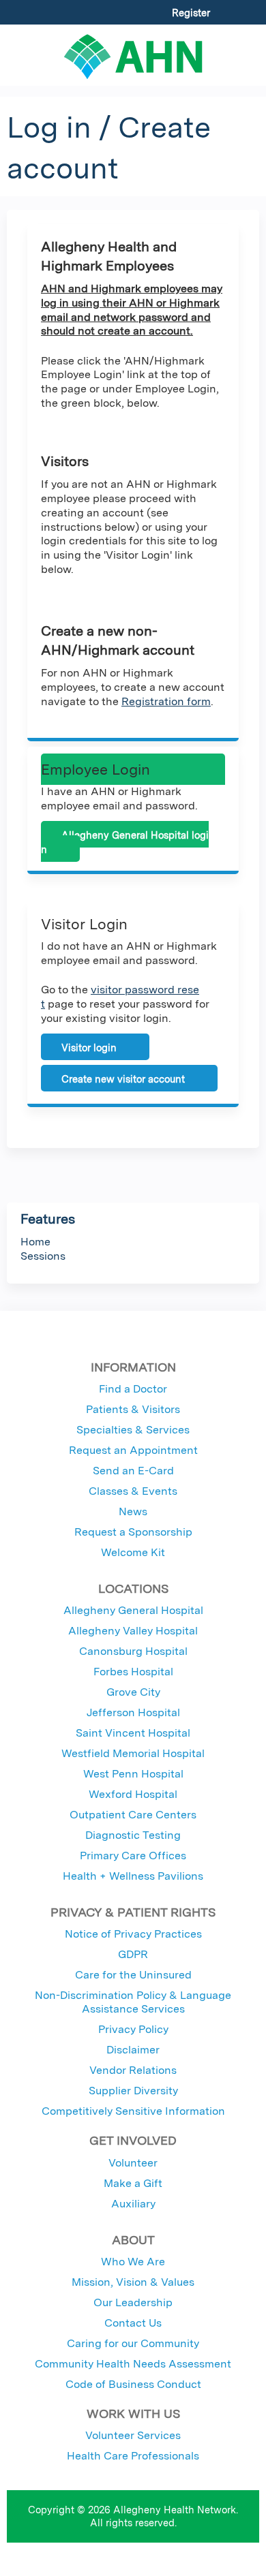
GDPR (133, 1954)
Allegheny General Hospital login (125, 842)
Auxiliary (133, 2204)
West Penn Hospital (133, 1774)
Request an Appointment (133, 1450)
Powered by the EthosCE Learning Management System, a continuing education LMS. (211, 2566)
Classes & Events (133, 1491)
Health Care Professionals (133, 2456)
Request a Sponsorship (133, 1532)
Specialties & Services (133, 1430)
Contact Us (133, 2323)
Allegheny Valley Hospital (133, 1631)
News (133, 1511)
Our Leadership (133, 2302)
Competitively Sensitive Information (133, 2111)
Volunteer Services (133, 2435)
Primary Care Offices (133, 1856)
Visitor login (89, 1048)
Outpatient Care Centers (133, 1815)
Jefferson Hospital (133, 1712)
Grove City (133, 1692)
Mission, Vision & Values (133, 2282)
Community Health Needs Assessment (133, 2364)
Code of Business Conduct (133, 2384)
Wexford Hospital (133, 1794)
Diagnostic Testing (133, 1835)
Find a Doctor (133, 1389)
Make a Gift (133, 2183)
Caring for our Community (133, 2343)
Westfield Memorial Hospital (133, 1753)
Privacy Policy (133, 2029)
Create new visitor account (123, 1079)
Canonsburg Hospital (133, 1651)
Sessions (43, 1256)
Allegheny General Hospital (133, 1610)
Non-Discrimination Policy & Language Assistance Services (133, 2002)
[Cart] (226, 20)
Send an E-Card (133, 1471)
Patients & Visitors (133, 1409)
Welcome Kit (133, 1552)
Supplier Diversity (133, 2091)
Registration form (166, 701)
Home (35, 1242)
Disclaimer (133, 2050)
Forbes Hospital (133, 1672)
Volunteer (133, 2163)
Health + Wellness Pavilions (133, 1876)
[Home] (133, 52)
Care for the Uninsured (133, 1975)
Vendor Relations (133, 2070)
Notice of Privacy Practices (133, 1934)
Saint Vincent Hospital (133, 1733)
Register (191, 13)
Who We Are (133, 2262)
